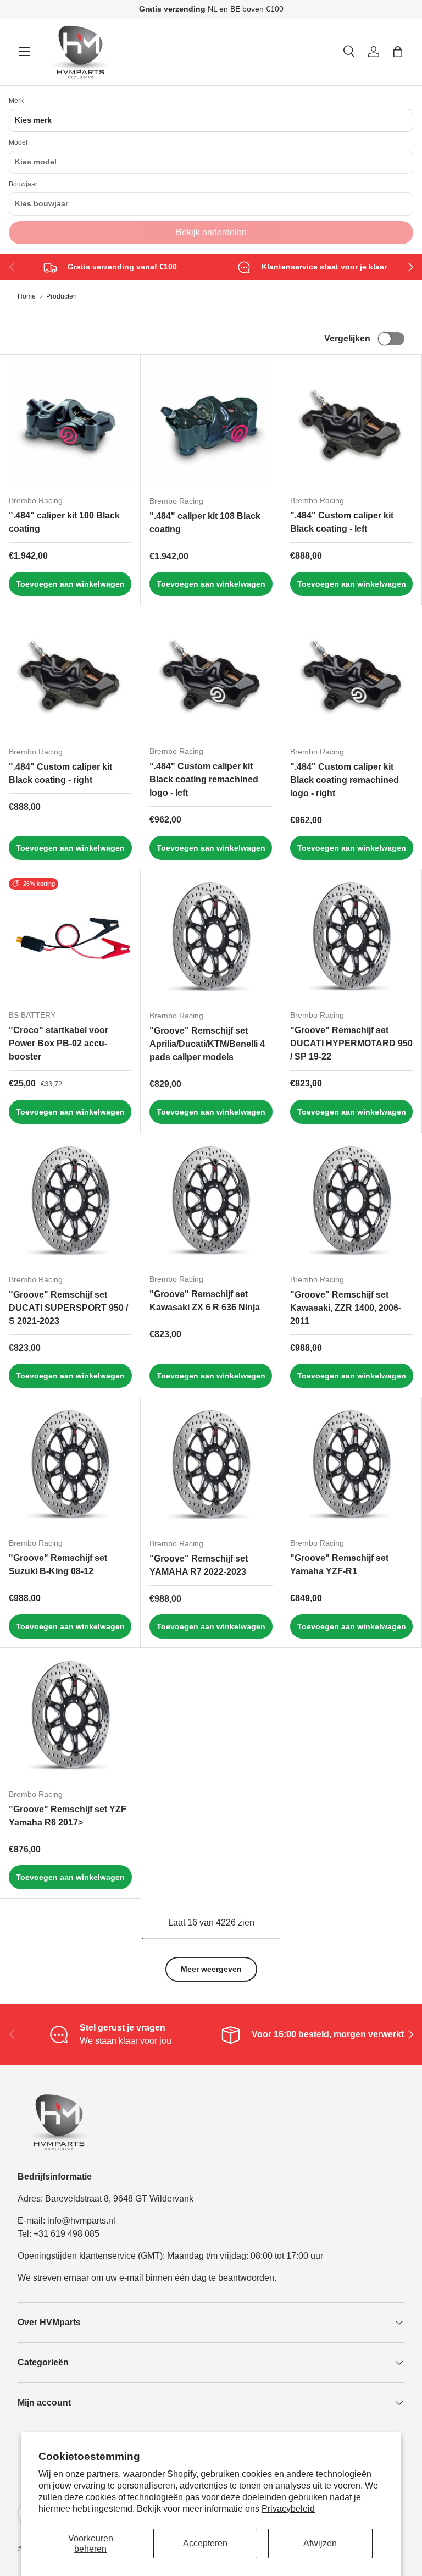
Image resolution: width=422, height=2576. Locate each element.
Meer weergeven (211, 1969)
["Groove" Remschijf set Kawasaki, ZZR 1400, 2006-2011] (352, 1204)
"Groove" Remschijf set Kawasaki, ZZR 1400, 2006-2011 (346, 1308)
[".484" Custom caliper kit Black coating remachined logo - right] (352, 676)
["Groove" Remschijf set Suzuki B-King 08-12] (70, 1467)
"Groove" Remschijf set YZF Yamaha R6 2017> (68, 1816)
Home (27, 296)
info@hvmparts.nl (81, 2221)
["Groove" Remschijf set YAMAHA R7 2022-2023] (211, 1468)
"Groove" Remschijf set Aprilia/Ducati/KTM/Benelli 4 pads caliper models (207, 1044)
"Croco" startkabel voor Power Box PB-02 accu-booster (59, 1043)
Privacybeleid (288, 2509)
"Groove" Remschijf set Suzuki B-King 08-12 (58, 1565)
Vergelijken (347, 338)
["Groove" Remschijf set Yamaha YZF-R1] (351, 1467)
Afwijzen (320, 2543)
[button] (398, 52)
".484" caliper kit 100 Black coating (64, 522)
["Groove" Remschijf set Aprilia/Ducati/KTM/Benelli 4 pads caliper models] (211, 940)
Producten (62, 296)
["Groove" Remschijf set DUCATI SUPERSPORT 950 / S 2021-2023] (70, 1204)
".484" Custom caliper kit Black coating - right (60, 773)
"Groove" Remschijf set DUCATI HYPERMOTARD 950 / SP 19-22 (351, 1043)
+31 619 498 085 (66, 2234)
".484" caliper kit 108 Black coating (205, 523)
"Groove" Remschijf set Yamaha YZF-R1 (339, 1565)
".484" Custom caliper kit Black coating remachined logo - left (204, 779)
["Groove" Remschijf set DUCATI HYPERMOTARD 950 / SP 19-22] (351, 939)
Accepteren (205, 2543)
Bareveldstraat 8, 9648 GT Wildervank (119, 2199)
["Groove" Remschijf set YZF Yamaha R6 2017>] (70, 1718)
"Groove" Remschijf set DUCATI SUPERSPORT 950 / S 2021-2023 (68, 1308)
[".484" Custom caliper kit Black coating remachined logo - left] (211, 675)
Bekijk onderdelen (211, 232)
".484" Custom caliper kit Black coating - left (342, 522)
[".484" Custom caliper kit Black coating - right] (70, 676)
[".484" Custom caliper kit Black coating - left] (351, 425)
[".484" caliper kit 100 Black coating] (70, 425)
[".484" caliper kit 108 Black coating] (211, 425)
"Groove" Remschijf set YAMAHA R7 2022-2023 (199, 1565)
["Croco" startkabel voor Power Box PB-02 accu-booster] (70, 939)
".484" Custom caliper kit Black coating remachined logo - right (345, 780)
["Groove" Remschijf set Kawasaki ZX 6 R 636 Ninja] (211, 1203)
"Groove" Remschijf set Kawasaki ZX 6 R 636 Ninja (205, 1301)
